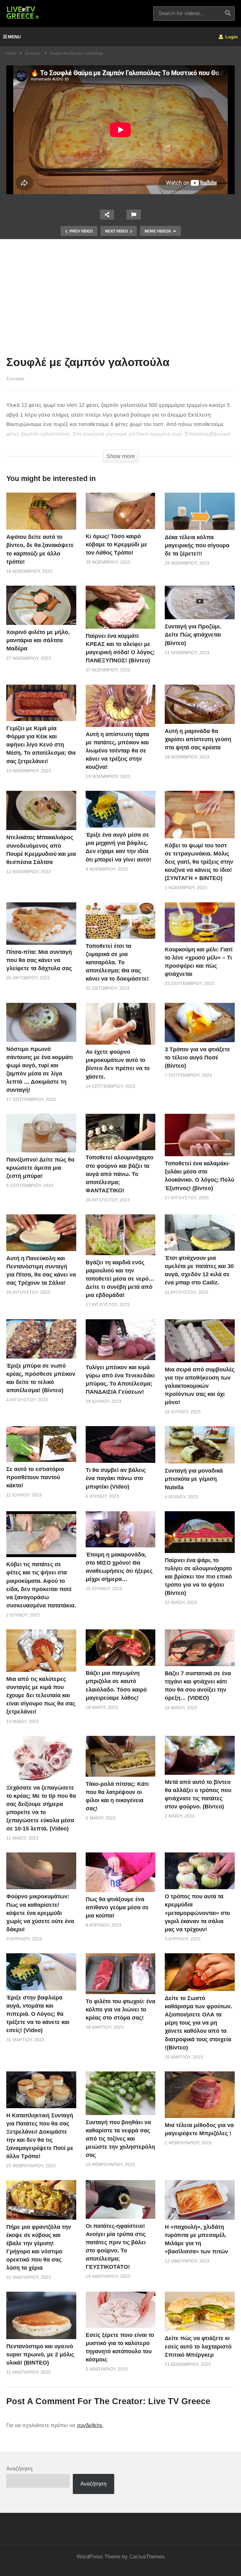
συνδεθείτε (90, 2425)
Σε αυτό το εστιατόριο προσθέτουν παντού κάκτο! (35, 1477)
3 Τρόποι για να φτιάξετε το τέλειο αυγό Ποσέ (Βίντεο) (197, 1058)
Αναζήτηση (19, 2469)
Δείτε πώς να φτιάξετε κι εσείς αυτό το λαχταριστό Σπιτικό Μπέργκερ (198, 2346)
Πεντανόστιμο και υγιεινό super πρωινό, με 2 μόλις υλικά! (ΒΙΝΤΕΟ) (40, 2354)
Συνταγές (15, 379)
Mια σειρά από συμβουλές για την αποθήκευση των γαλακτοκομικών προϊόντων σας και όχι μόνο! (200, 1386)
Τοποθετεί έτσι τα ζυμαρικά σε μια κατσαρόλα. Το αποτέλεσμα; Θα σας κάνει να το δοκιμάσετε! (117, 962)
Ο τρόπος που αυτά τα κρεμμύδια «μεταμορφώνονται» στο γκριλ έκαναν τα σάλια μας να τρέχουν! (197, 1913)
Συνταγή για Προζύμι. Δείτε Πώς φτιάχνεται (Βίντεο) (193, 635)
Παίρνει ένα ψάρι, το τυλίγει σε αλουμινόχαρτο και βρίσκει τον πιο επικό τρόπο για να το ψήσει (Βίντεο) (198, 1577)
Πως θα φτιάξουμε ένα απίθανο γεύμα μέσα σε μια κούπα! (117, 1907)
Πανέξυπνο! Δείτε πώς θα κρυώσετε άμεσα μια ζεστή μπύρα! (40, 1168)
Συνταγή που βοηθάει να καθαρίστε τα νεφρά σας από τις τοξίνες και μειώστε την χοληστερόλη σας (120, 2139)
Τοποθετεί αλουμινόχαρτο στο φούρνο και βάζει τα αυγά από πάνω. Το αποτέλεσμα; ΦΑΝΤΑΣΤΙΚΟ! (120, 1174)
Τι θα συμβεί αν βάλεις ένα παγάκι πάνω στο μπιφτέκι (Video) (116, 1478)
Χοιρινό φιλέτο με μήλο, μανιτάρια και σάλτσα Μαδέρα (38, 640)
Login (231, 37)
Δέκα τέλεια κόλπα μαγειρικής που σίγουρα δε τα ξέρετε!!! (197, 545)
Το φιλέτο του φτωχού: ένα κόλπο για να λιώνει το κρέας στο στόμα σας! (120, 2010)
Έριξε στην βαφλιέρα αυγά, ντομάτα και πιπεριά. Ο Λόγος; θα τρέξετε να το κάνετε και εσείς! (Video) (38, 2014)
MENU (14, 37)
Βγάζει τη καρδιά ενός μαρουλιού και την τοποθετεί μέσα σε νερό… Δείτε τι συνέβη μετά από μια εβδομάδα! (120, 1279)
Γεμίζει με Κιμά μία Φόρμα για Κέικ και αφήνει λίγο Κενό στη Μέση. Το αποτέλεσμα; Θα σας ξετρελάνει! (41, 745)
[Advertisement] (120, 299)
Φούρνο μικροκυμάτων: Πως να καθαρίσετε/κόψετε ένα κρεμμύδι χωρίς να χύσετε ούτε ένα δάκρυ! (40, 1913)
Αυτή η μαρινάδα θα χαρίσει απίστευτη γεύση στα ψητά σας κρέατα (198, 739)
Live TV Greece (179, 2401)
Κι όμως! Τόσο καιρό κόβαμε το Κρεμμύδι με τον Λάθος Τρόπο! (116, 544)
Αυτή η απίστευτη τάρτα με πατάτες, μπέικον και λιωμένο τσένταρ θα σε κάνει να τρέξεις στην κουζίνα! (117, 751)
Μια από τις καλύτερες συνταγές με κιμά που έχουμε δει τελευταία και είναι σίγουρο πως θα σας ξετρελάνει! (41, 1695)
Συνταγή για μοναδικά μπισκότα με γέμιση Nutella (194, 1479)
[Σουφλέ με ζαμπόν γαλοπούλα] (41, 511)
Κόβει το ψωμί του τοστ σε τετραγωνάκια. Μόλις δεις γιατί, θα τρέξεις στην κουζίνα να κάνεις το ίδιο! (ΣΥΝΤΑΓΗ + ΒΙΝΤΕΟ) (199, 862)
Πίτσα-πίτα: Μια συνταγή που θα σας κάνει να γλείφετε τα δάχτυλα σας (39, 960)
